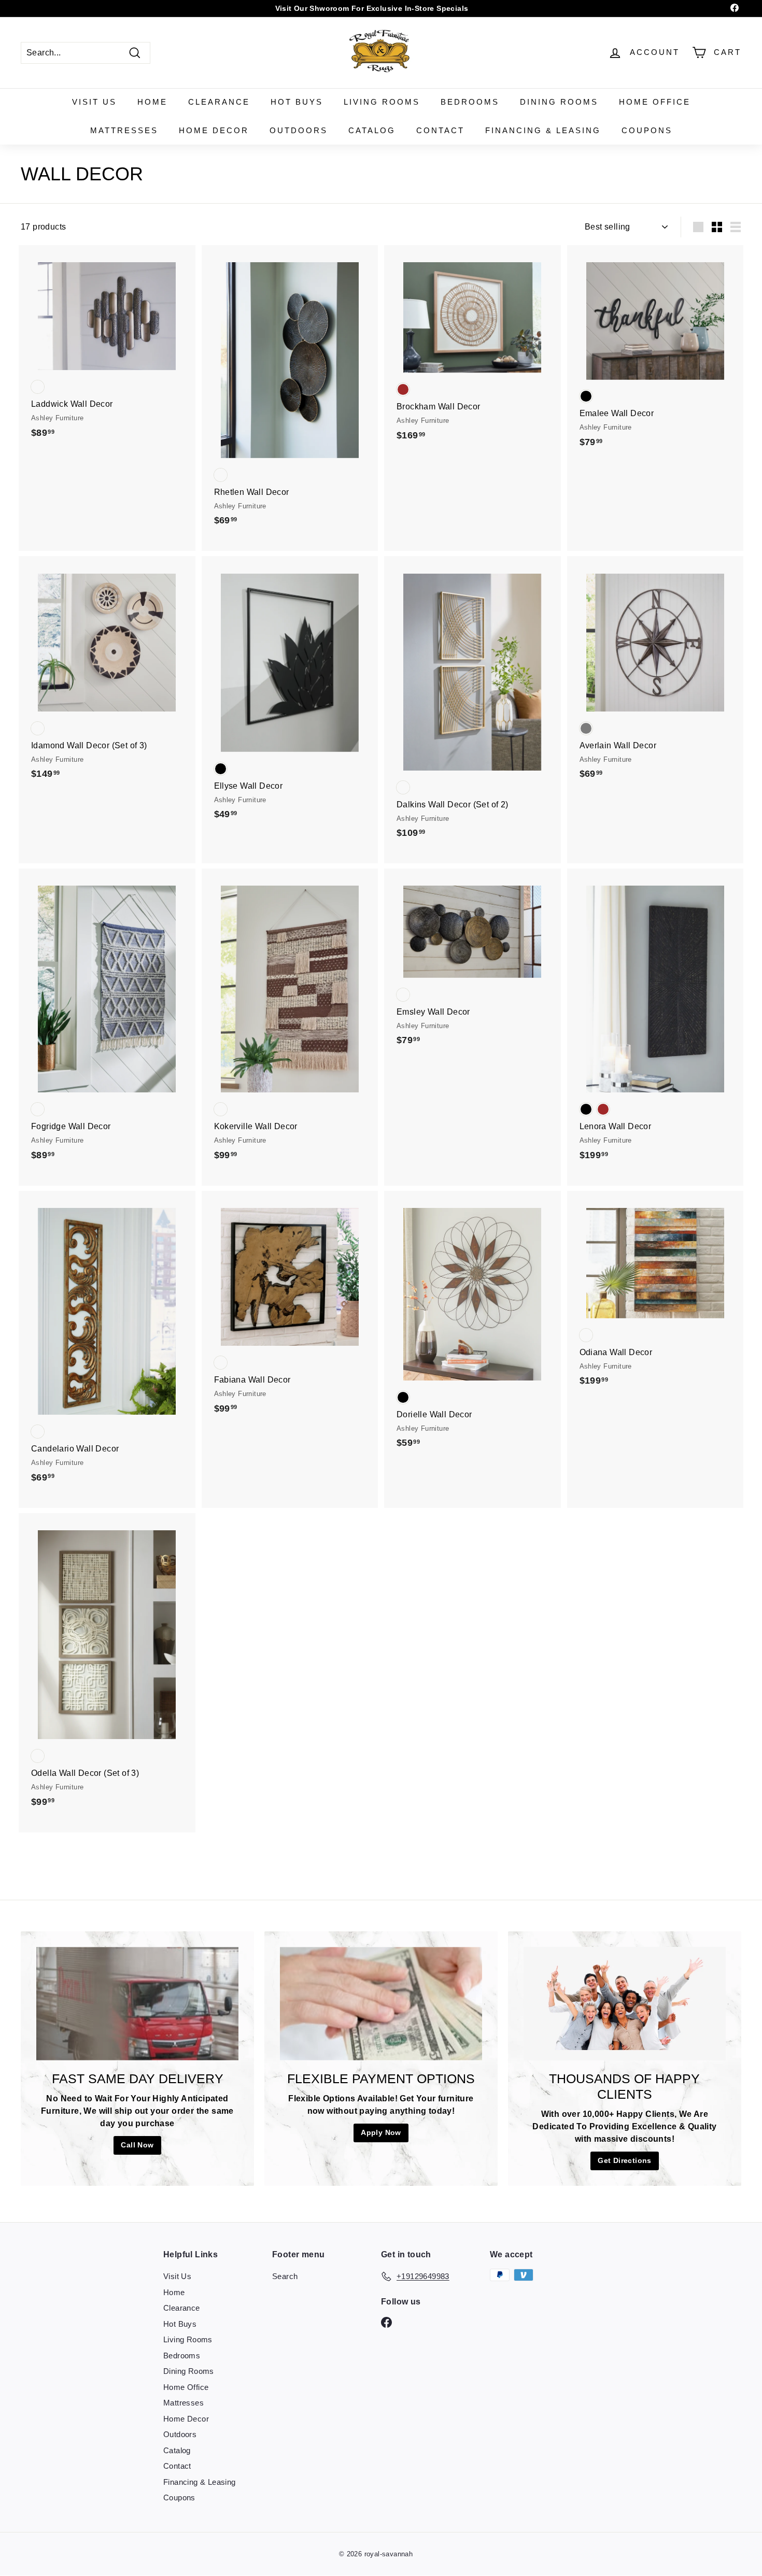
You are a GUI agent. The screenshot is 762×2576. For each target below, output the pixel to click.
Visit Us (94, 102)
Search (285, 2276)
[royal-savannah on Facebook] (386, 2322)
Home (152, 102)
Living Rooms (382, 102)
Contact (440, 130)
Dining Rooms (559, 102)
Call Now (137, 2145)
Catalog (372, 130)
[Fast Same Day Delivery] (137, 2004)
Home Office (655, 102)
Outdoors (299, 130)
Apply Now (381, 2132)
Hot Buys (297, 102)
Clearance (219, 102)
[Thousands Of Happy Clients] (625, 2004)
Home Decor (214, 130)
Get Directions (625, 2160)
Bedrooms (470, 102)
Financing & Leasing (543, 130)
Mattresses (124, 130)
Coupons (647, 130)
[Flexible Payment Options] (381, 2004)
